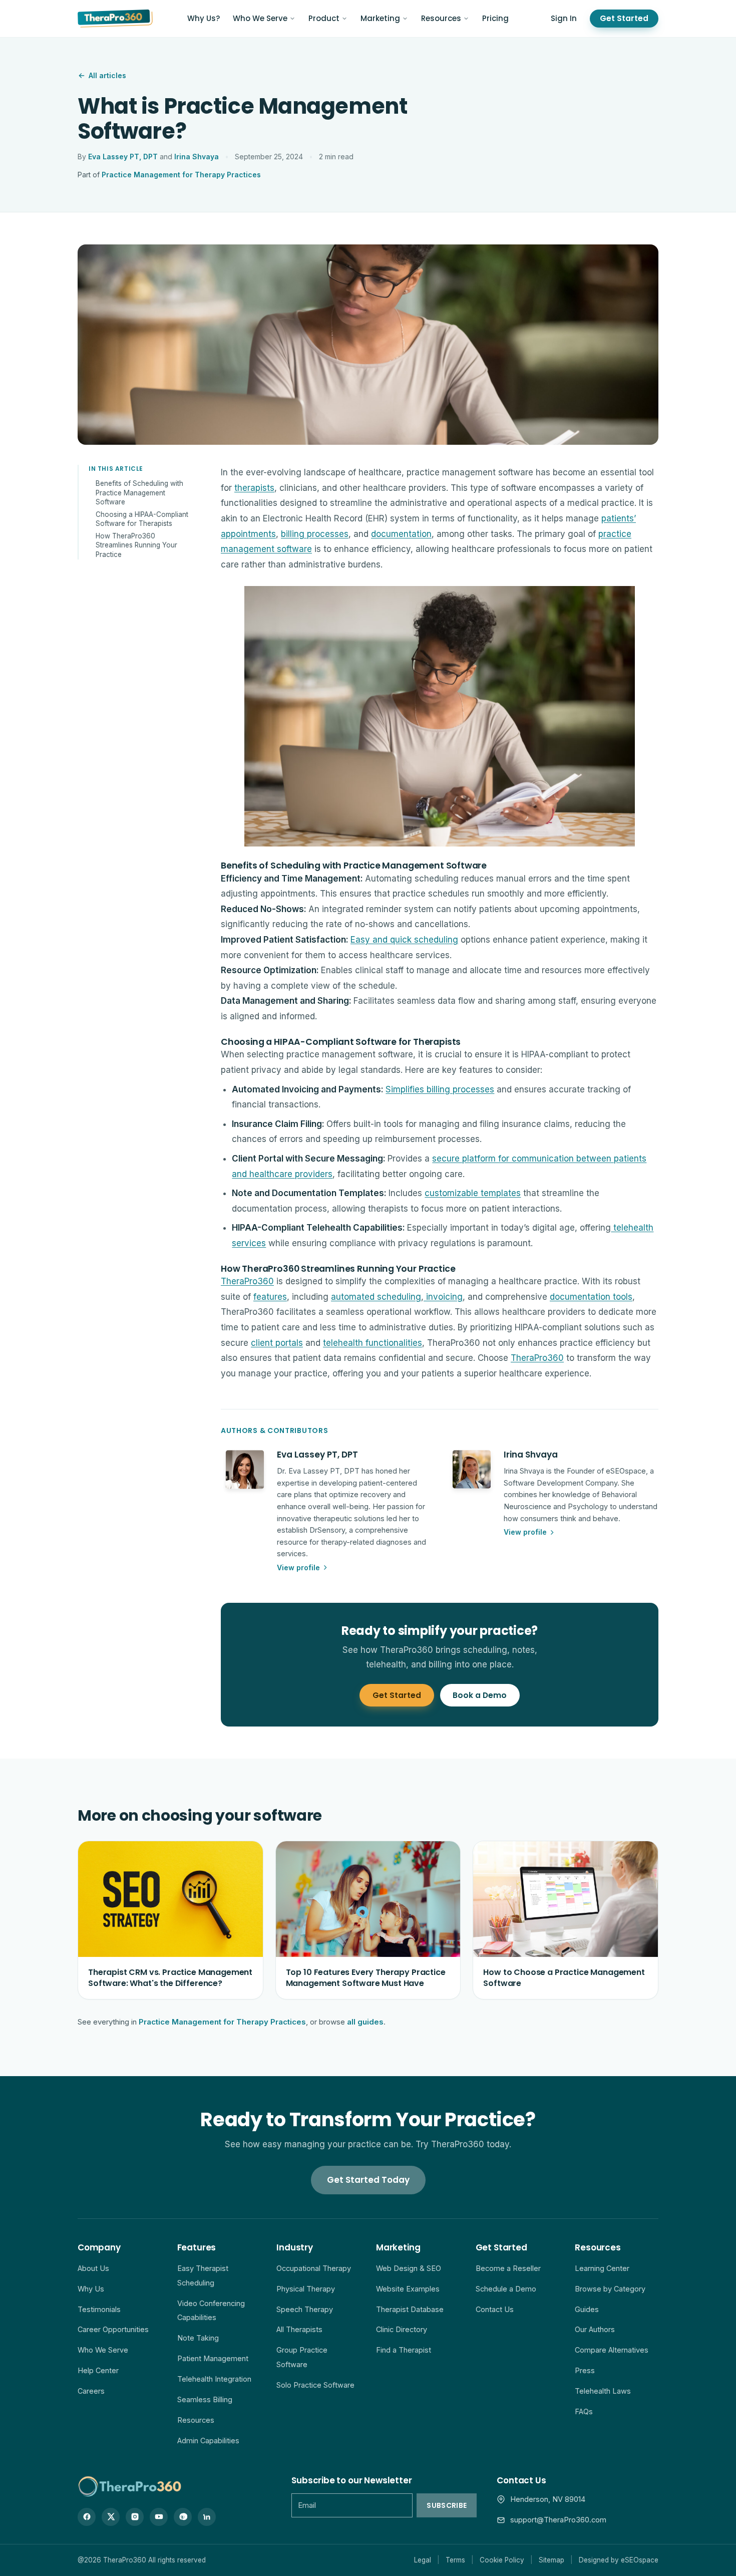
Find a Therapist (404, 2350)
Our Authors (595, 2329)
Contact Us (495, 2309)
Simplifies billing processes (440, 1089)
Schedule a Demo (506, 2289)
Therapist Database (410, 2309)
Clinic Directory (402, 2329)
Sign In (564, 18)
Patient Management (213, 2358)
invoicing (443, 1297)
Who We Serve (260, 18)
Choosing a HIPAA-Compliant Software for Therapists (142, 519)
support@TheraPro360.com (558, 2520)
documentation (401, 534)
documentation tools (591, 1297)
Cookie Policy (502, 2560)
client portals (277, 1343)
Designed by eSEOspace (619, 2560)
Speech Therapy (305, 2309)
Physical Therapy (306, 2289)
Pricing (495, 18)
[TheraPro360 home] (115, 19)
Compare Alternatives (612, 2350)
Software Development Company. (562, 1483)
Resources (441, 18)
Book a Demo (480, 1695)
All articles (107, 75)
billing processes (315, 534)
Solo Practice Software (315, 2385)
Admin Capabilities (208, 2441)
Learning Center (602, 2268)
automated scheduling (376, 1297)
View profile (298, 1567)
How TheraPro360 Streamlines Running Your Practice (136, 545)
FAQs (584, 2411)
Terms (455, 2560)
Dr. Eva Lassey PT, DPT (318, 1471)
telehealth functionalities (373, 1343)
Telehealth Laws (603, 2391)
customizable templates (473, 1193)
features (270, 1297)
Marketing (380, 18)
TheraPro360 (247, 1281)
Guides (587, 2309)
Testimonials (99, 2309)
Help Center (98, 2370)
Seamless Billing (205, 2399)
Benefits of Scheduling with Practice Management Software (139, 493)
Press (585, 2370)
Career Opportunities (113, 2329)
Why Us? (204, 18)
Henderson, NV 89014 (548, 2499)
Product (324, 18)
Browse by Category (610, 2289)
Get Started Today (368, 2180)
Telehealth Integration (214, 2379)
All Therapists (299, 2329)
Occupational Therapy (314, 2268)
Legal (423, 2560)
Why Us (91, 2289)
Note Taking (198, 2338)
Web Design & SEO (409, 2268)
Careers (91, 2391)
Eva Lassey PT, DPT (123, 157)
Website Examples (408, 2289)
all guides (365, 2022)
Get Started (624, 18)
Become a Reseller (508, 2268)
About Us (93, 2268)
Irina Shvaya (197, 157)
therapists (254, 488)
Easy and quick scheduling (404, 940)
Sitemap (551, 2560)
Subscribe (447, 2505)
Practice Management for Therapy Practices (181, 175)
